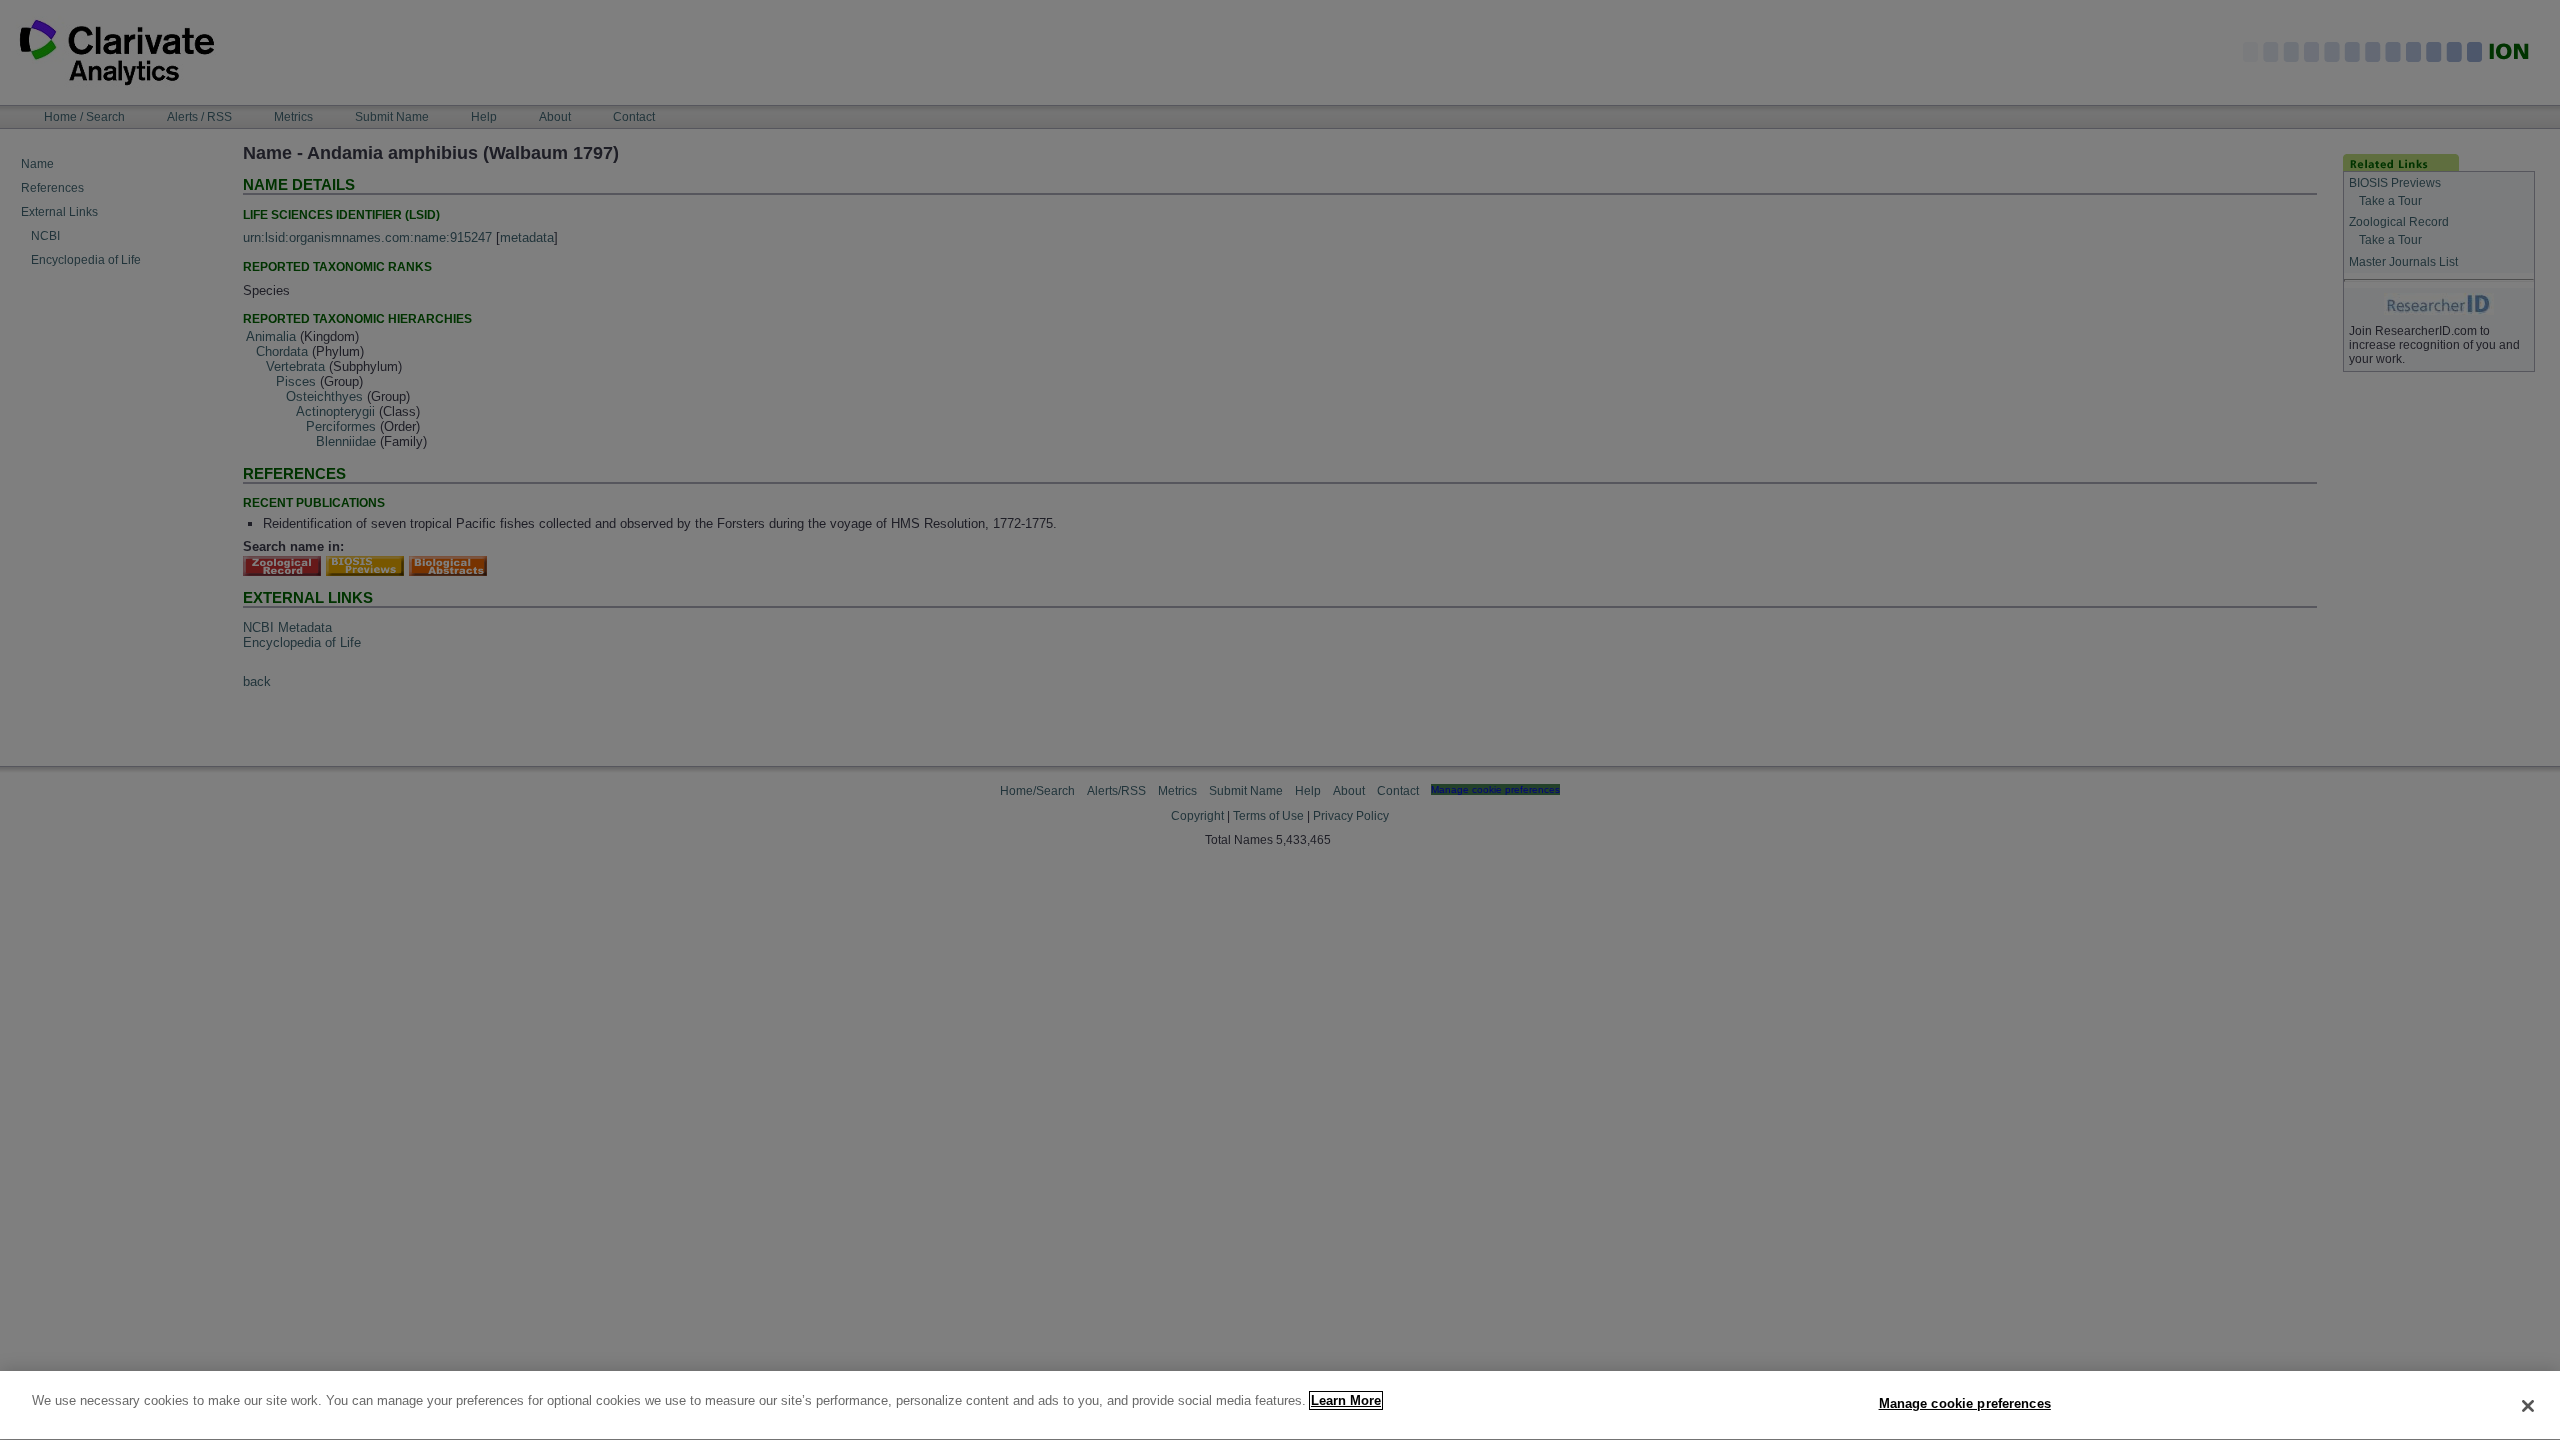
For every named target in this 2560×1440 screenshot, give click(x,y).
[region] (1280, 1405)
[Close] (2528, 1406)
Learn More (1346, 1400)
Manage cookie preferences (1965, 1403)
